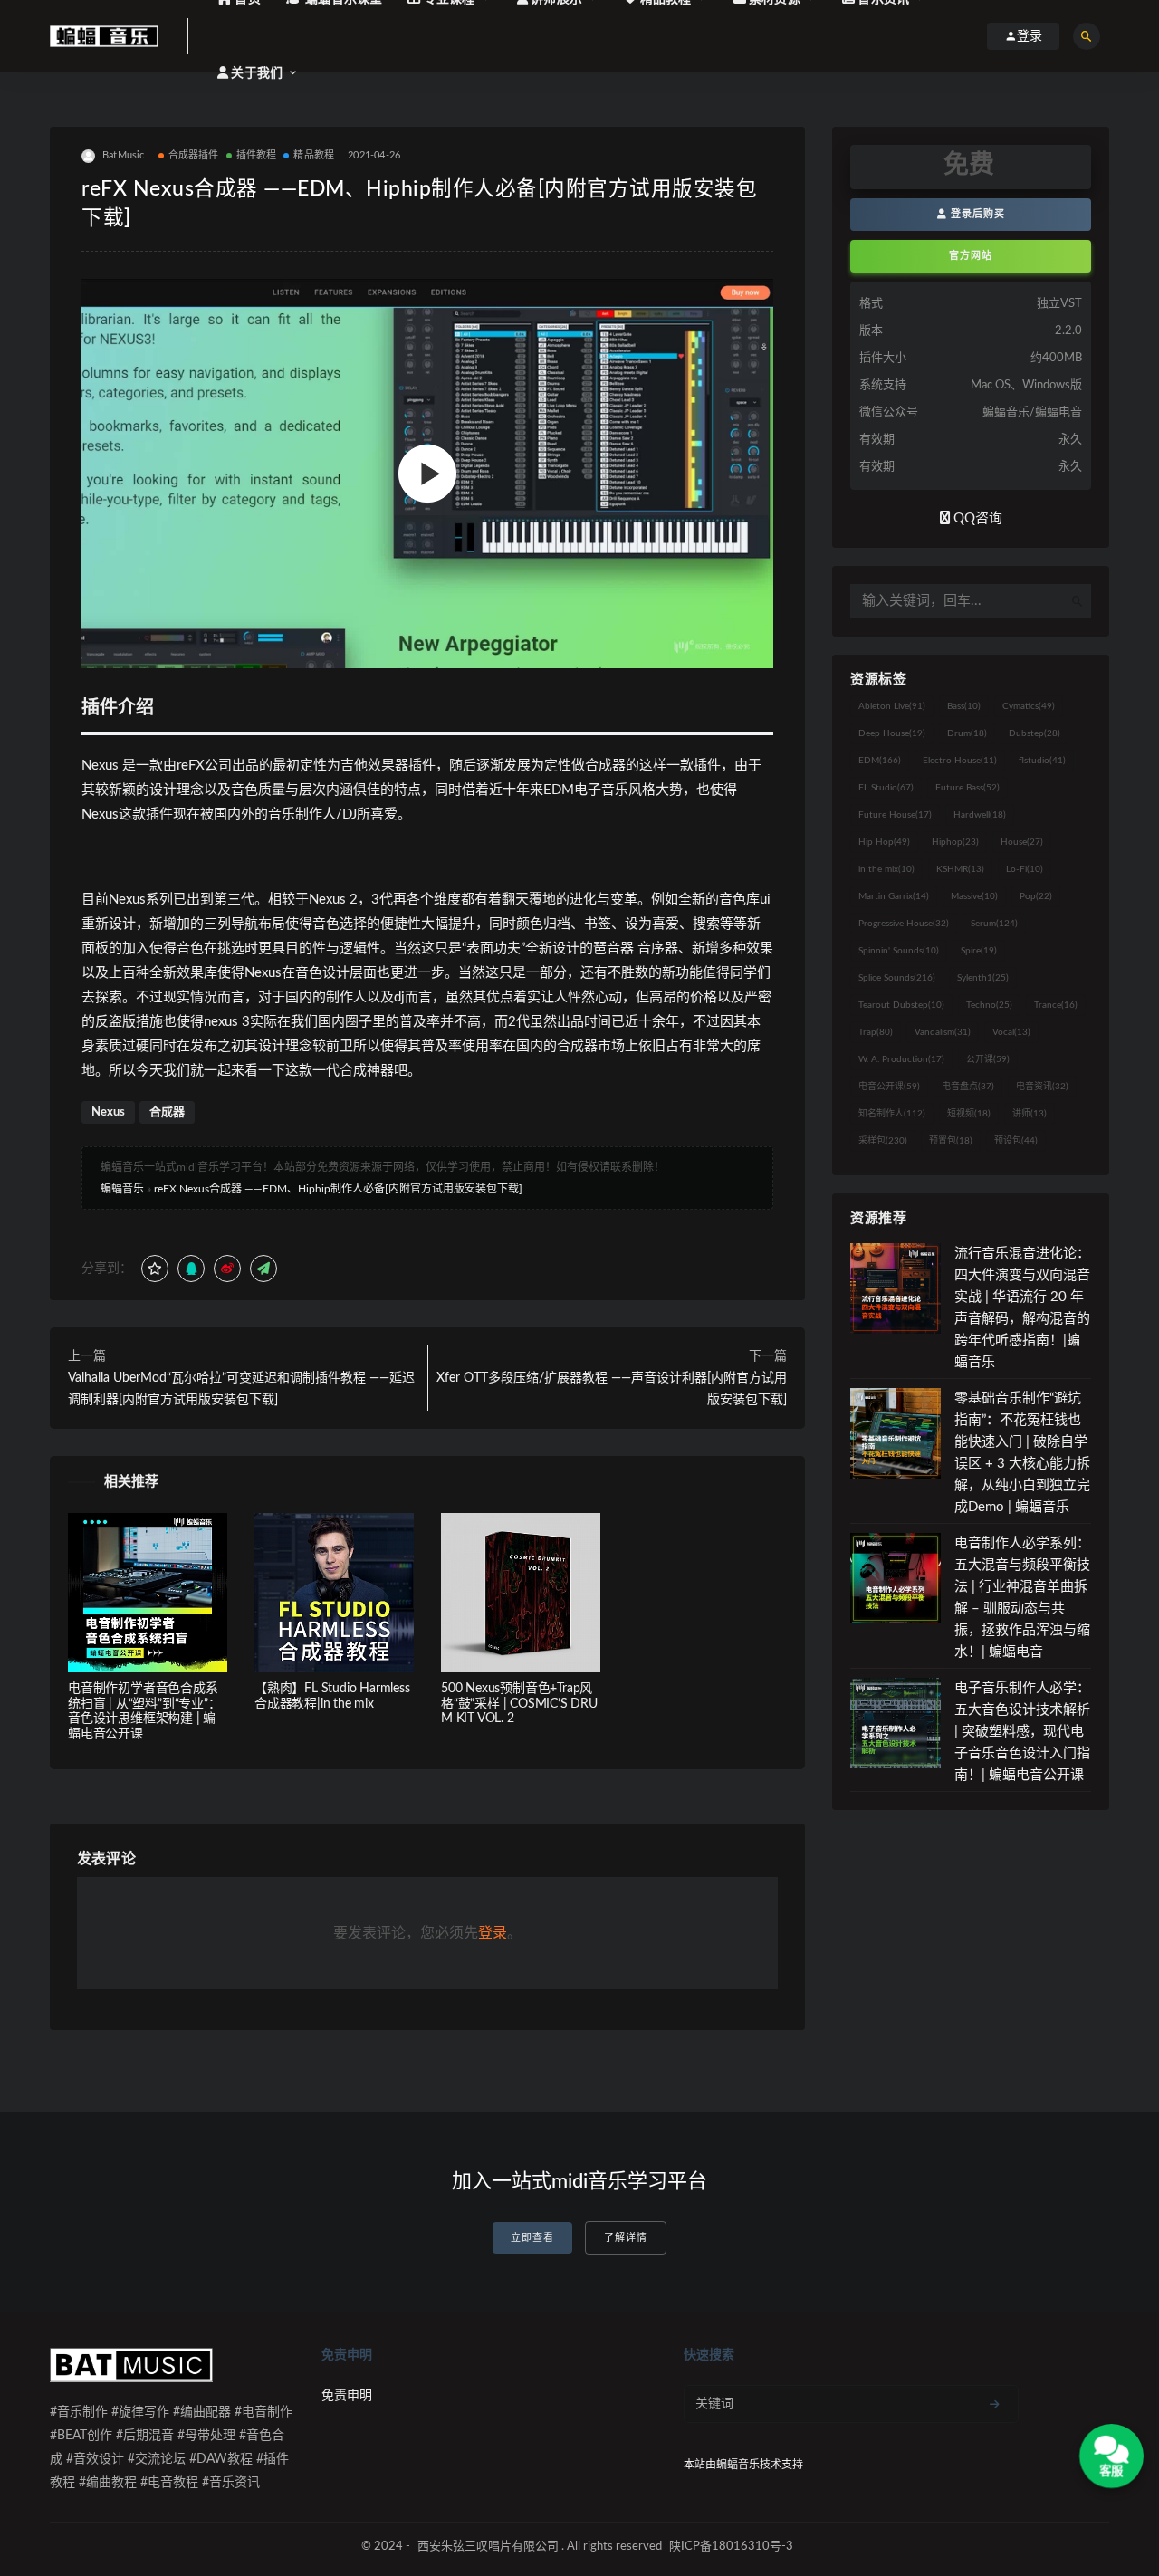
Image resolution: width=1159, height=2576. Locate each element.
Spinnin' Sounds (899, 951)
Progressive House (904, 924)
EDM (880, 761)
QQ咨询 (976, 518)
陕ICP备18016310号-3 (731, 2547)
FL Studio (886, 788)
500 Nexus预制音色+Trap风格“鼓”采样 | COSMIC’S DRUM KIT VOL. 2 (519, 1704)
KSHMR (960, 869)
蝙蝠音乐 (122, 1189)
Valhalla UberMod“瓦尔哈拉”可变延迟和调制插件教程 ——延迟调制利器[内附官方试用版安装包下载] (241, 1389)
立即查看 (532, 2238)
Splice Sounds (897, 978)
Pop (1036, 896)
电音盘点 (968, 1087)
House (1022, 842)
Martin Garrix (894, 896)
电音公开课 (889, 1087)
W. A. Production (901, 1059)
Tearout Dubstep (901, 1005)
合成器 (167, 1112)
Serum (994, 924)
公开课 (988, 1059)
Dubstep (1034, 733)
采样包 (883, 1141)
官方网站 (971, 256)
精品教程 (314, 155)
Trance (1056, 1005)
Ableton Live (892, 706)
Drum (967, 733)
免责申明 (347, 2396)
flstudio (1042, 761)
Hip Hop (884, 842)
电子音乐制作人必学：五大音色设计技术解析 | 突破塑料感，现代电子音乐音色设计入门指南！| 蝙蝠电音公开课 (1022, 1732)
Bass (964, 706)
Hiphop (955, 842)
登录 (493, 1933)
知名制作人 (892, 1114)
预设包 (1016, 1141)
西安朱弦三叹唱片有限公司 (488, 2547)
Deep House (892, 733)
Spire (979, 951)
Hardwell (980, 815)
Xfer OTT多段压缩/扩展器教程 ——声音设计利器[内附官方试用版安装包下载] (612, 1389)
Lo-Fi (1025, 869)
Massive (974, 896)
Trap (876, 1032)
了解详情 (626, 2238)
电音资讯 (1042, 1087)
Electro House (960, 761)
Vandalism (943, 1032)
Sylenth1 (983, 978)
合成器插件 (194, 155)
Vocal (1011, 1032)
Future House (895, 815)
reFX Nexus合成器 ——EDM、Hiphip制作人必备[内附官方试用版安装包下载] (338, 1189)
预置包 (951, 1141)
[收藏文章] (155, 1269)
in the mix (886, 869)
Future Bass (967, 788)
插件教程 (257, 155)
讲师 (1030, 1114)
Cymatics (1029, 706)
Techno (989, 1005)
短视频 (969, 1114)
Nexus (108, 1112)
